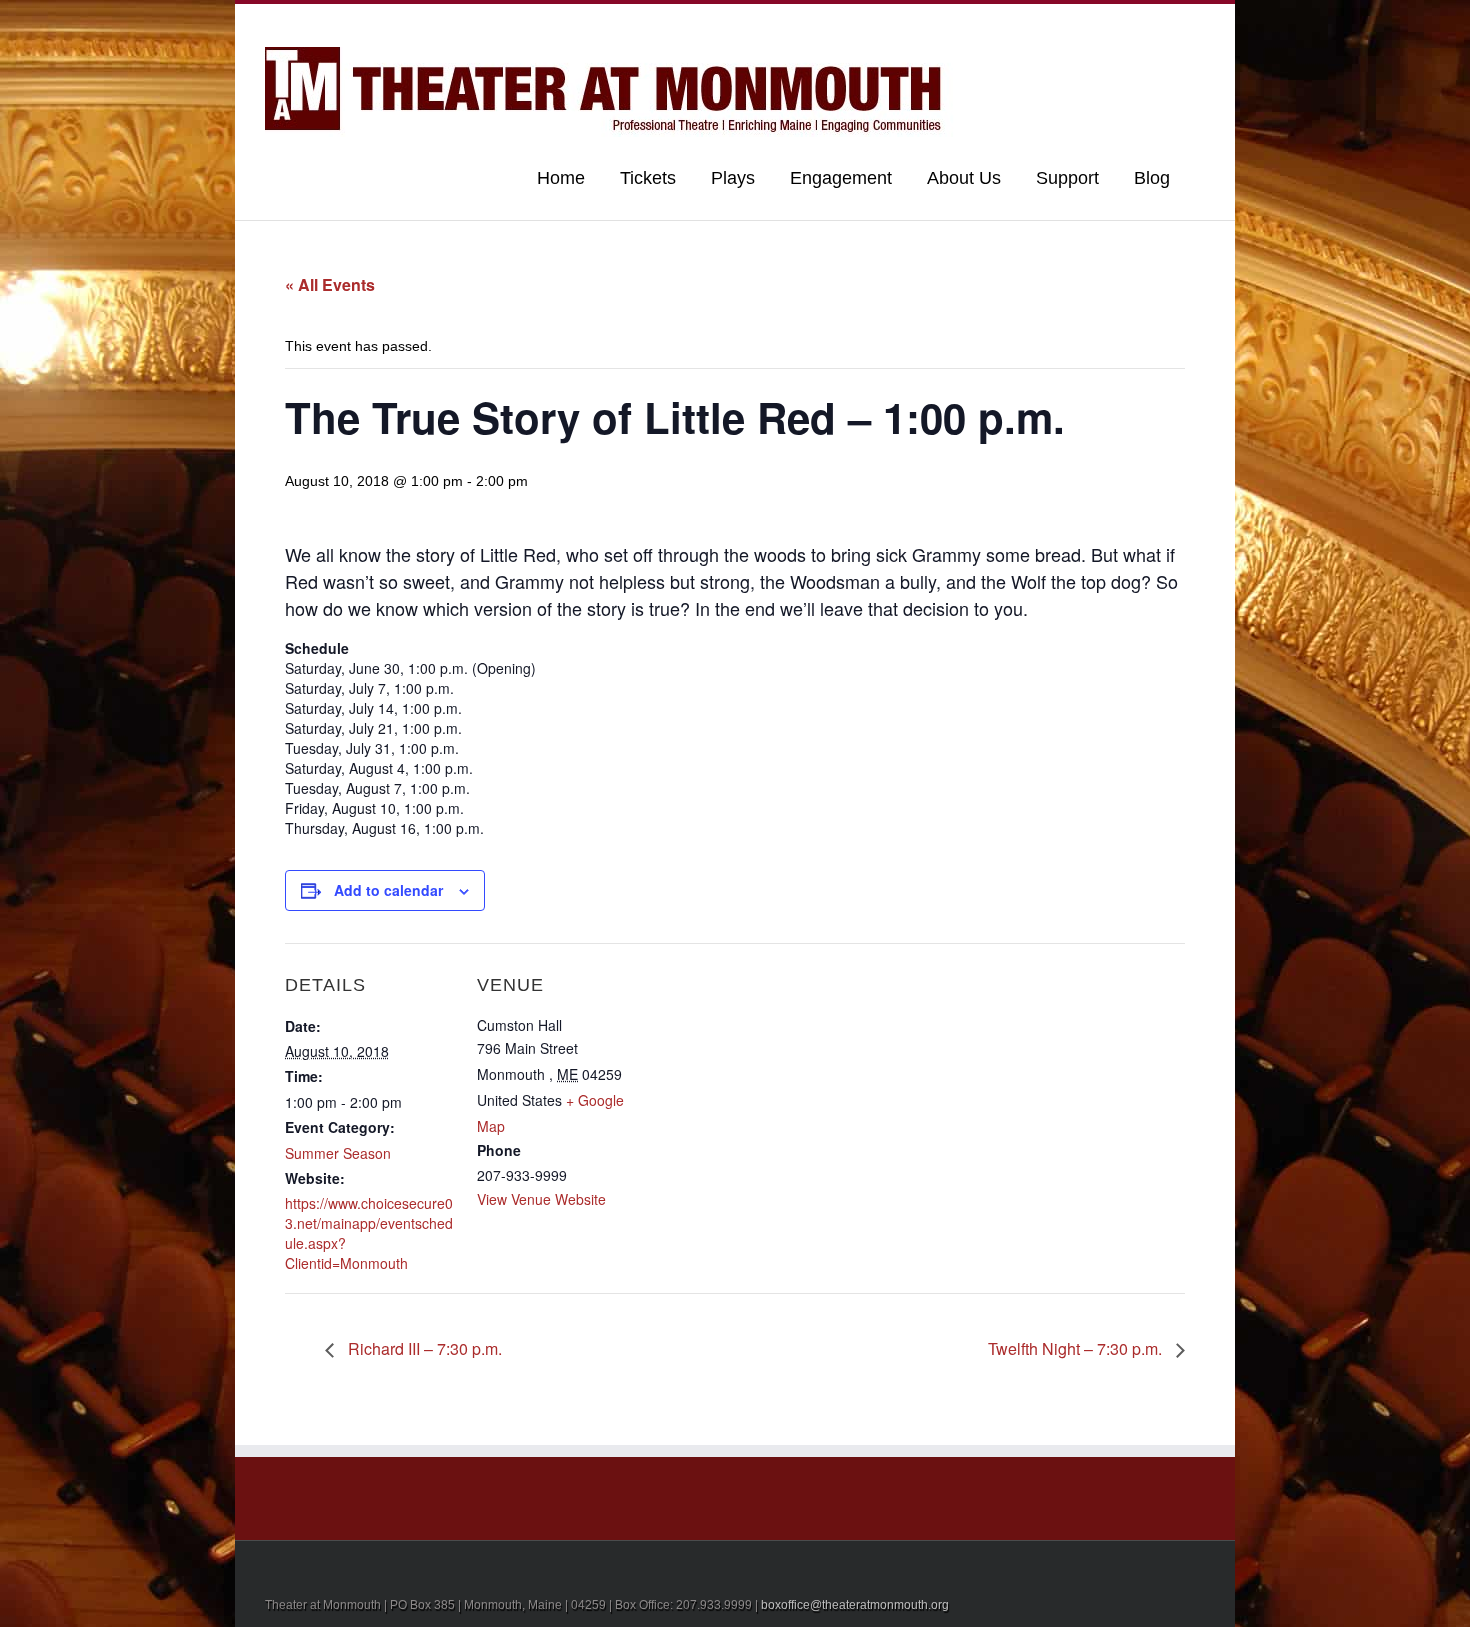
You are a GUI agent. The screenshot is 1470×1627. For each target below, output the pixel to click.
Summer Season (338, 1153)
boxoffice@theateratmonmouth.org (855, 1605)
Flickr (1053, 23)
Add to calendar (388, 890)
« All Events (330, 284)
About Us (964, 178)
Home (561, 178)
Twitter (1169, 23)
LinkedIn (1136, 21)
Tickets (648, 178)
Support (1067, 178)
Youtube (1097, 27)
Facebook (1200, 23)
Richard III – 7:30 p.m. (423, 1348)
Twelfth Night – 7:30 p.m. (1077, 1348)
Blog (1152, 178)
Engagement (841, 178)
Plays (733, 178)
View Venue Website (541, 1199)
